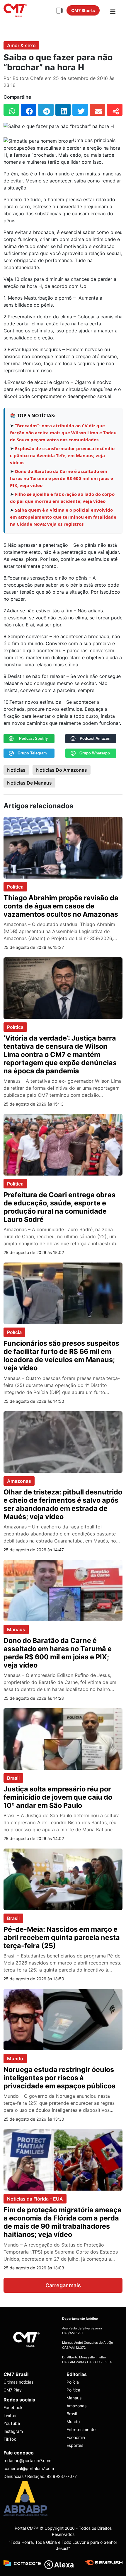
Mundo (15, 2059)
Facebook (13, 2407)
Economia (76, 2437)
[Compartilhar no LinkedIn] (63, 110)
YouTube (12, 2423)
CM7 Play (13, 2390)
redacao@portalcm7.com (27, 2460)
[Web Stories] (59, 11)
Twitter (10, 2415)
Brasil (13, 1778)
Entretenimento (81, 2429)
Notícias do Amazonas (62, 770)
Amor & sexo (21, 45)
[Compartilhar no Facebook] (29, 110)
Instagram (13, 2431)
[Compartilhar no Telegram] (46, 110)
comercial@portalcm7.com (29, 2468)
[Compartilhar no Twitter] (80, 110)
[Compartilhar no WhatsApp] (11, 110)
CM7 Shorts (83, 10)
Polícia (14, 1332)
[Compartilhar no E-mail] (97, 110)
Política (15, 887)
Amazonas (19, 1481)
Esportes (75, 2445)
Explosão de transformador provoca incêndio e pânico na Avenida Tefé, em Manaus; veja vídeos (62, 455)
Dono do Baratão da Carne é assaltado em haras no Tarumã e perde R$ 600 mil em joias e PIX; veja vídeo (62, 478)
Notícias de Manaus (29, 783)
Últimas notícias (18, 2382)
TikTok (10, 2439)
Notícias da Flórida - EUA (35, 2199)
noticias (16, 770)
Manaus (16, 1629)
